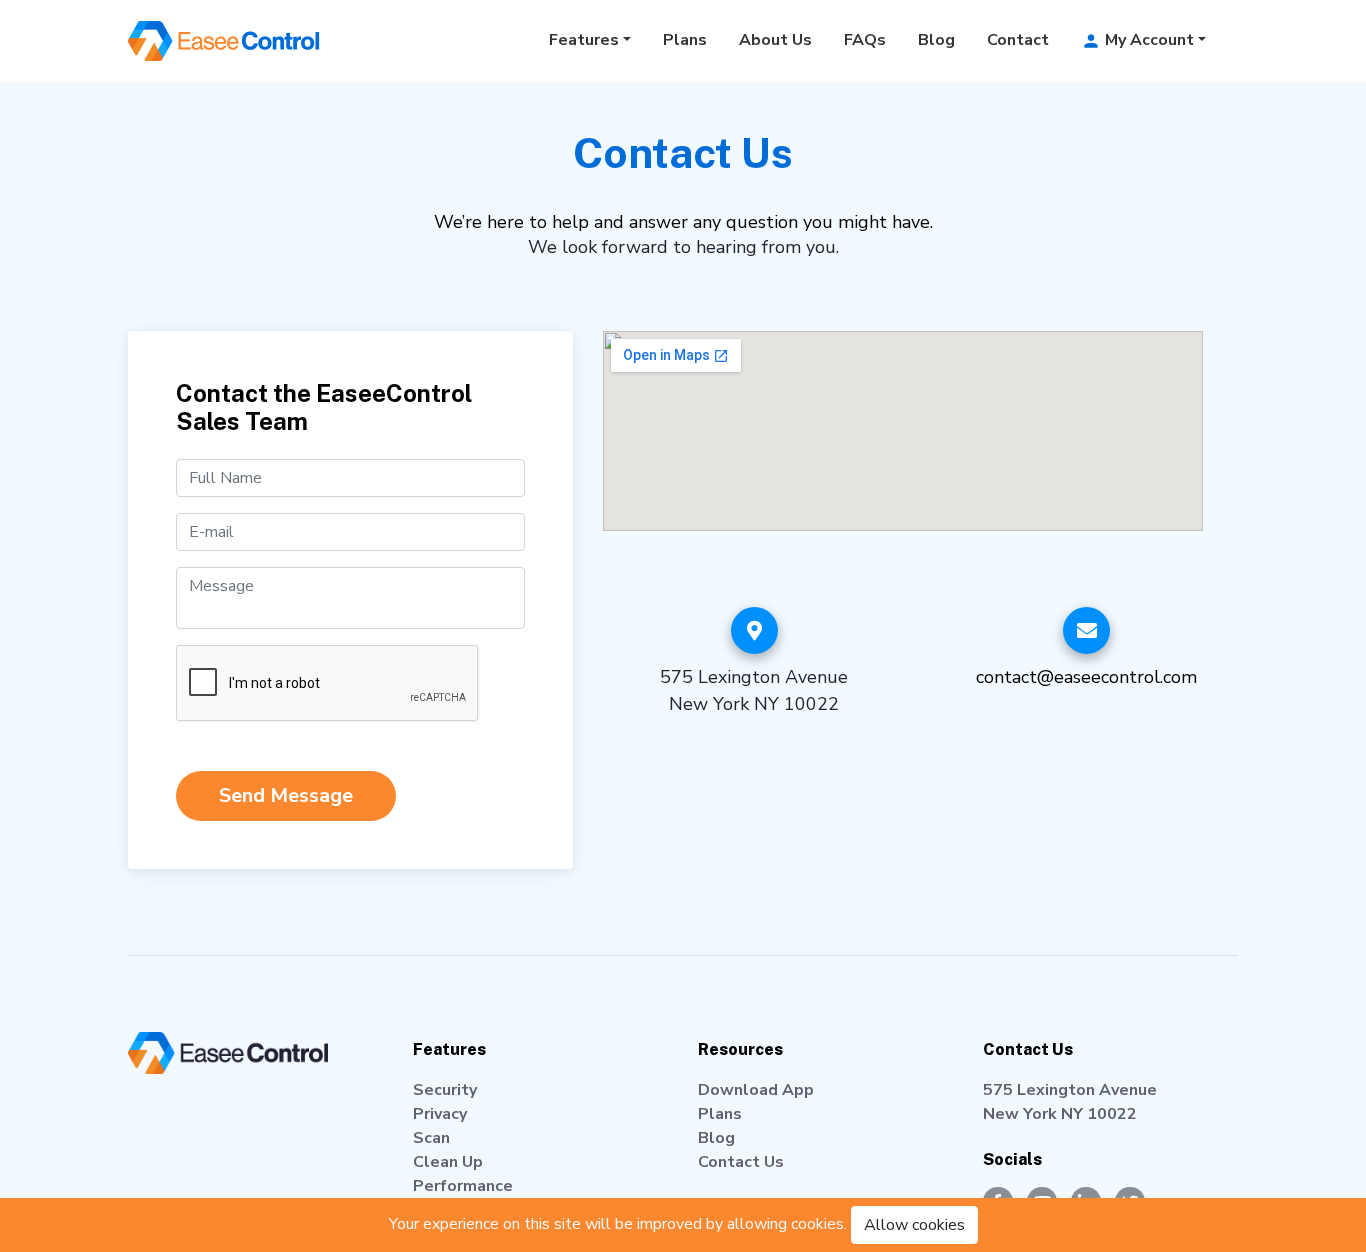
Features (584, 40)
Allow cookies (914, 1225)
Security (445, 1090)
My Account (1147, 40)
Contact (1018, 40)
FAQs (865, 40)
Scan (431, 1138)
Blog (936, 40)
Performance (463, 1186)
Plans (685, 40)
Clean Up (448, 1162)
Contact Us (741, 1162)
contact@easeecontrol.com (1086, 677)
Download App (756, 1090)
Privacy (440, 1114)
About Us (775, 40)
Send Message (286, 795)
